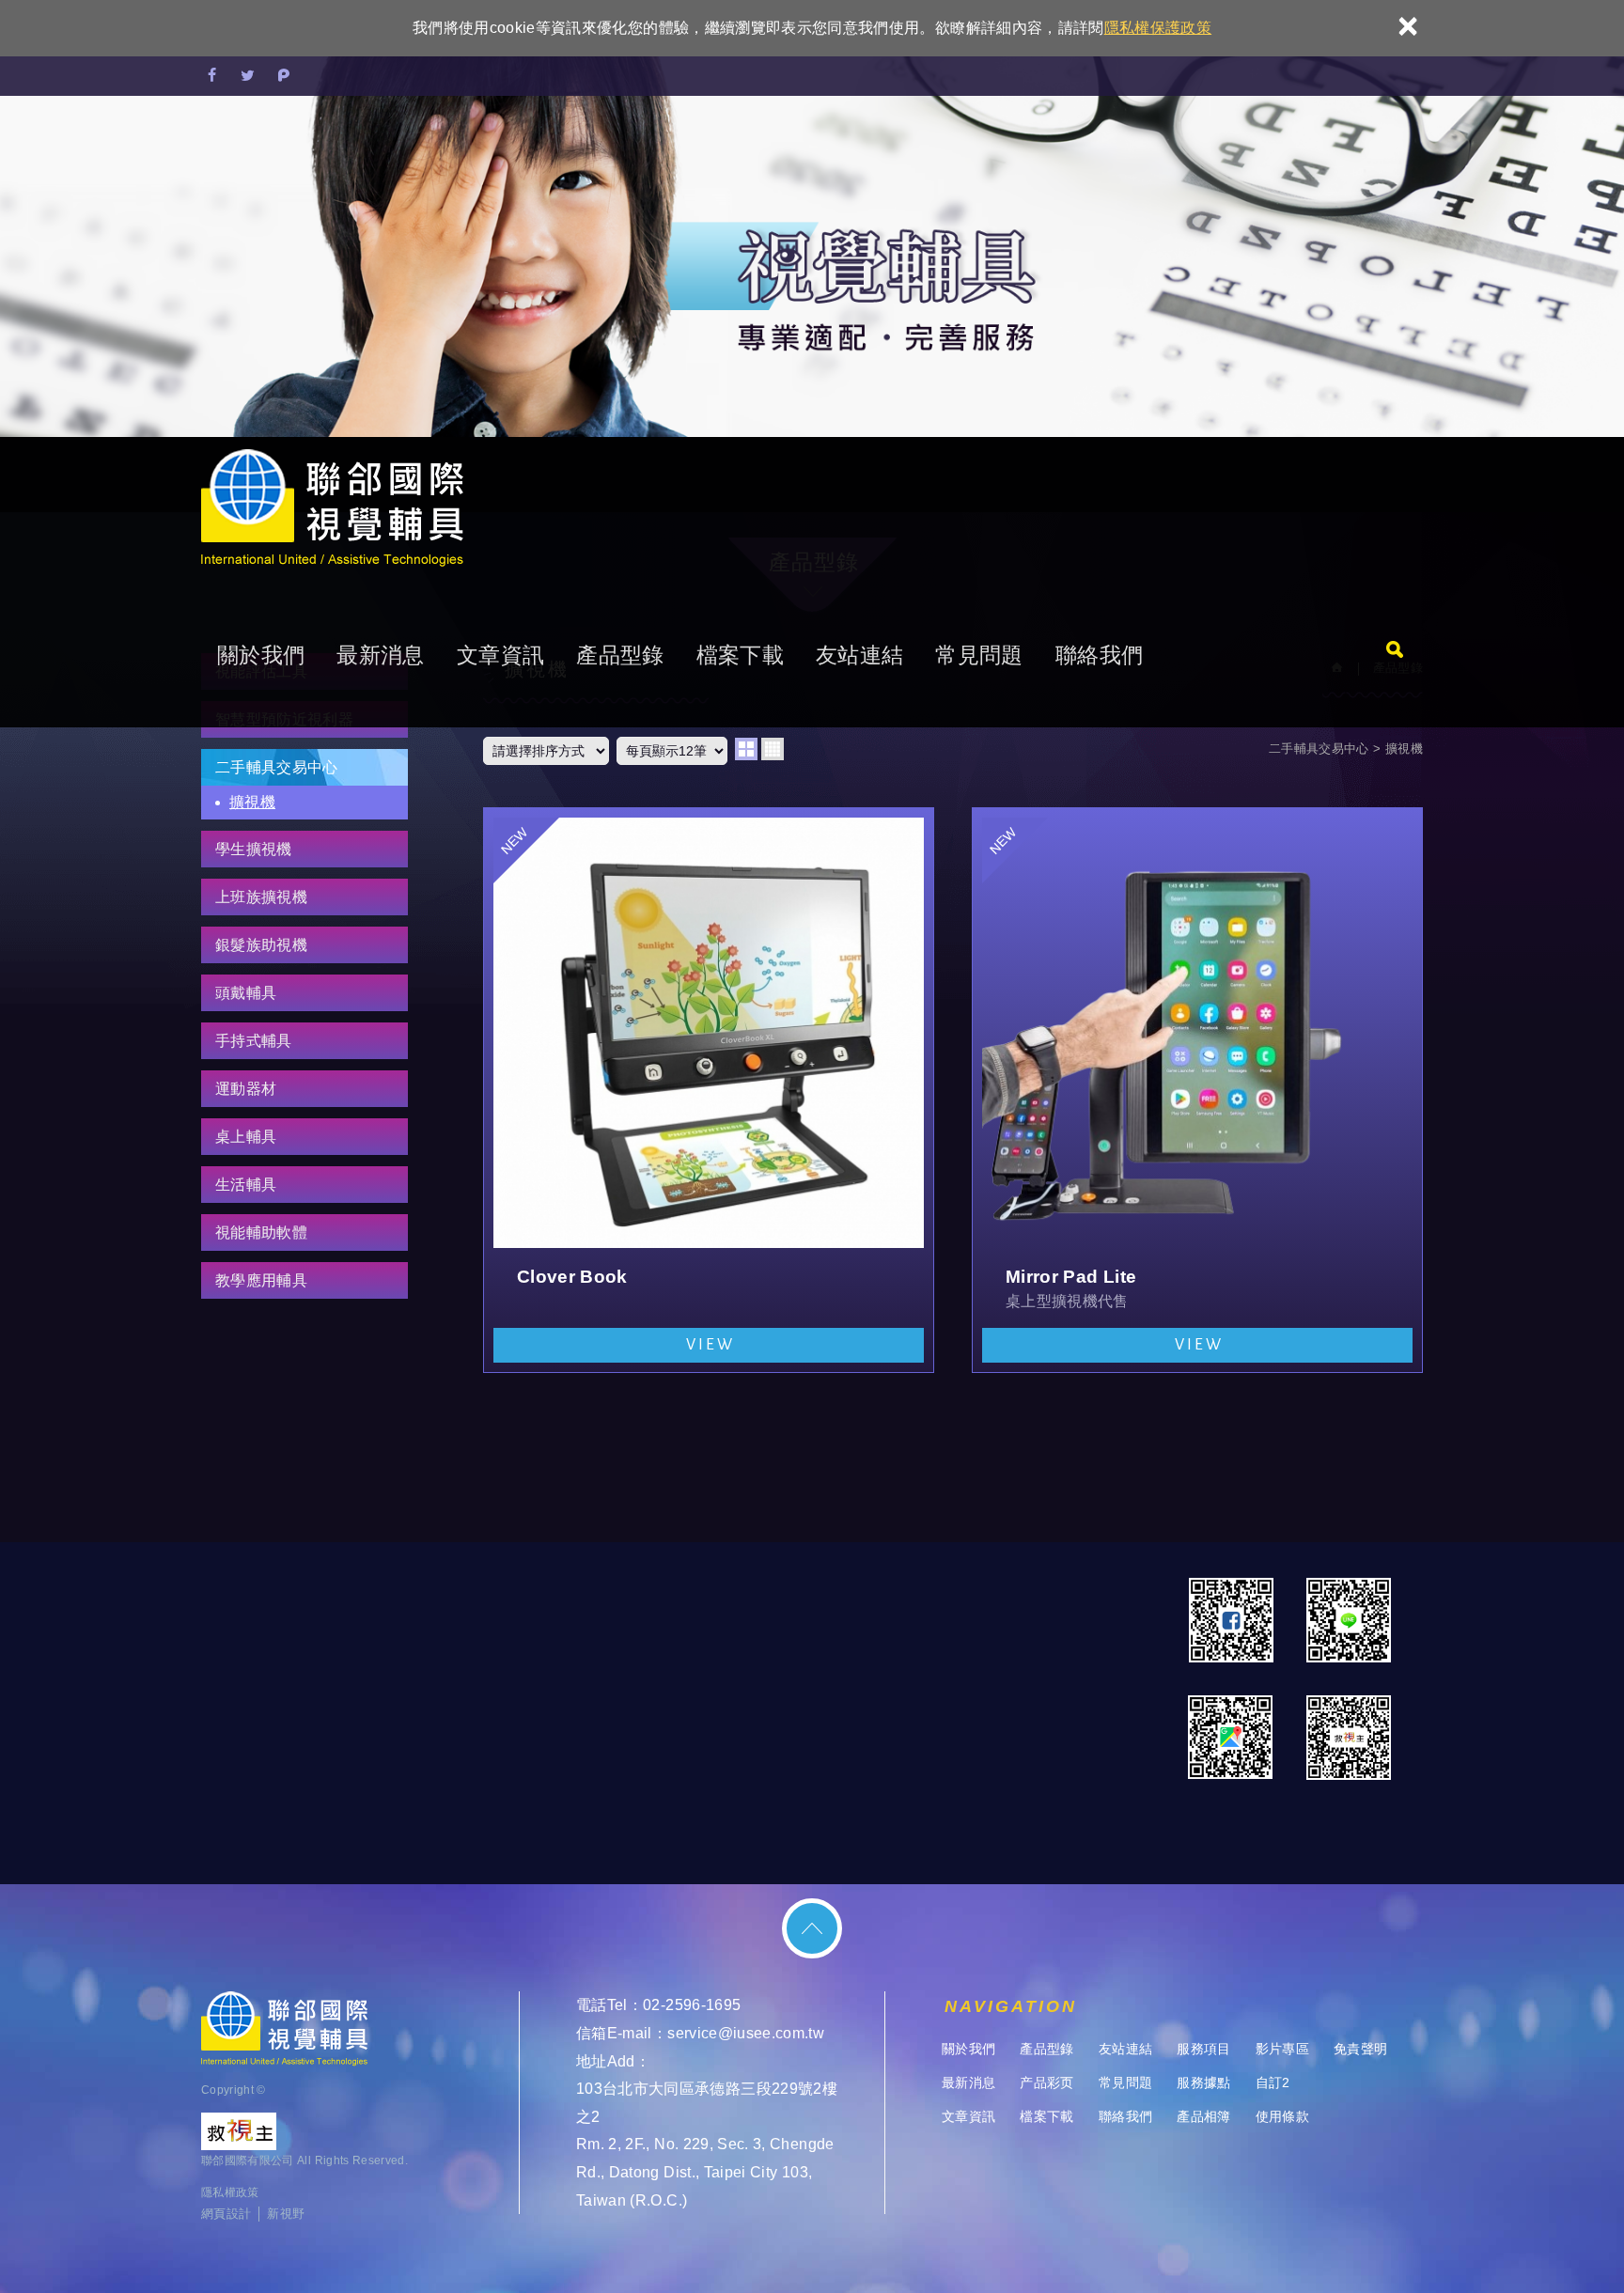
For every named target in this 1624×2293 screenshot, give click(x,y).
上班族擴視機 (261, 897)
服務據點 (1203, 2082)
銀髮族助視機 (261, 945)
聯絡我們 (1099, 655)
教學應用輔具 (261, 1280)
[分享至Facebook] (212, 76)
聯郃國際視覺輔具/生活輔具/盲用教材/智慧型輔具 (332, 510)
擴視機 (252, 802)
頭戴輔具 (246, 993)
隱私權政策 (230, 2192)
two (746, 749)
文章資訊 (500, 655)
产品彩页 (1046, 2082)
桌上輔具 (246, 1137)
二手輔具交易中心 (277, 767)
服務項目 (1203, 2049)
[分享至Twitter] (248, 76)
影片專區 (1282, 2049)
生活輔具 (246, 1185)
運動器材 (246, 1089)
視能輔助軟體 (261, 1232)
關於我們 (261, 655)
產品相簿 (1203, 2116)
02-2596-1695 (692, 2005)
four (773, 749)
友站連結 (859, 655)
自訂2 (1273, 2082)
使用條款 (1282, 2116)
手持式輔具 (254, 1041)
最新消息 (380, 655)
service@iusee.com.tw (746, 2033)
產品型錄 (620, 655)
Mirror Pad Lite (1197, 1090)
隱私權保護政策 (1158, 28)
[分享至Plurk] (284, 76)
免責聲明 (1360, 2049)
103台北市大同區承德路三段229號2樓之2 (707, 2103)
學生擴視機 (254, 849)
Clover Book (709, 1090)
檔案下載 (740, 655)
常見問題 (979, 655)
